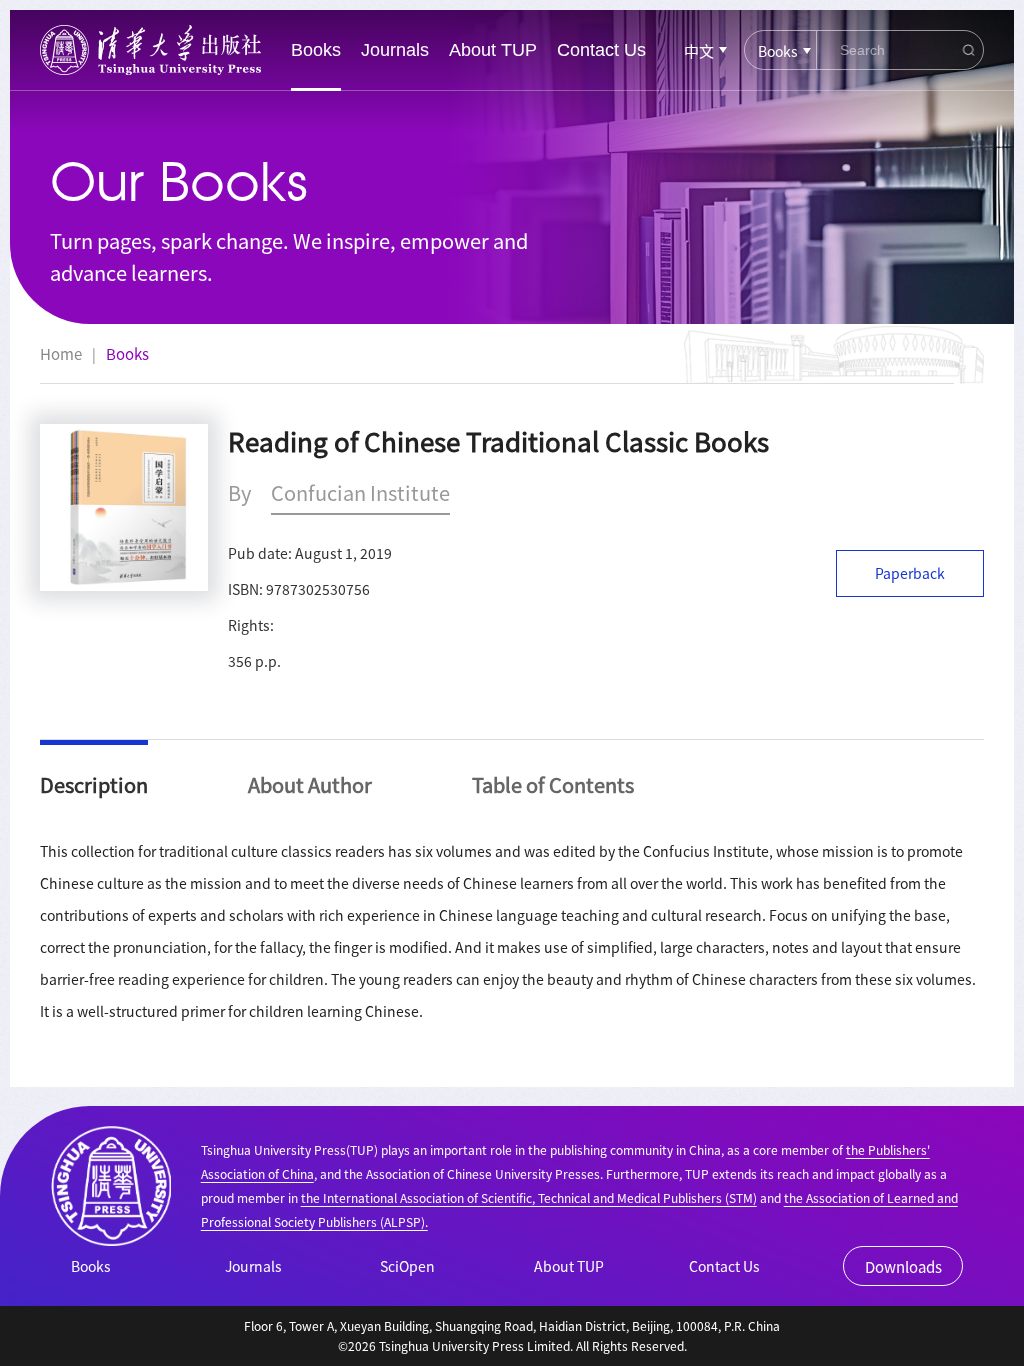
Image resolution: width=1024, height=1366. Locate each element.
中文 (699, 50)
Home (61, 354)
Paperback (910, 573)
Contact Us (601, 50)
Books (316, 50)
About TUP (493, 50)
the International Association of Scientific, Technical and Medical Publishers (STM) (529, 1197)
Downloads (903, 1266)
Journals (395, 50)
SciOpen (407, 1266)
